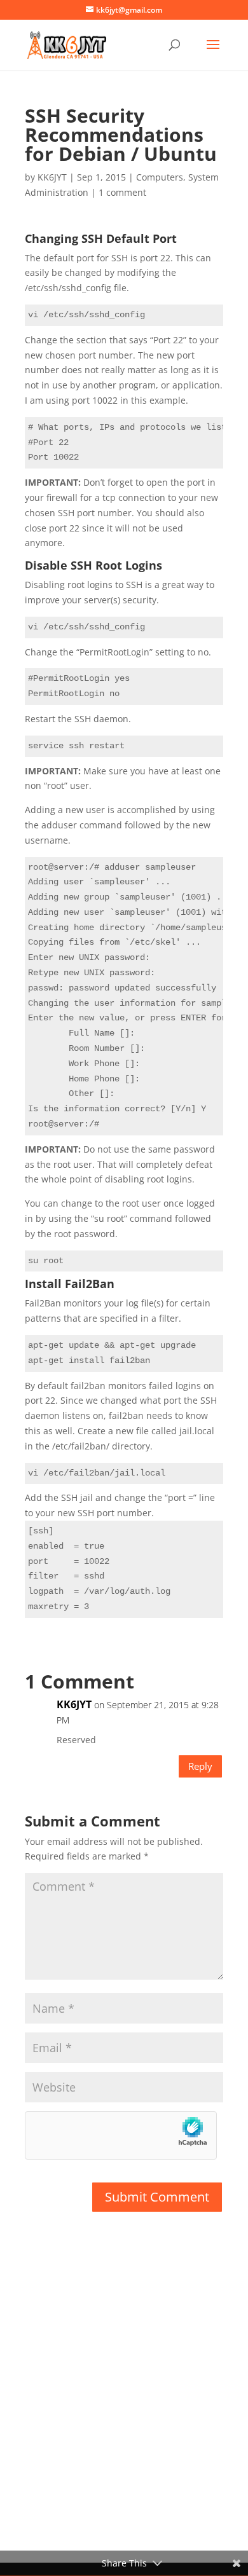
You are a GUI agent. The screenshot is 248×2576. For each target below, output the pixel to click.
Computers (160, 177)
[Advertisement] (124, 2402)
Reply (200, 1766)
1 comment (122, 192)
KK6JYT (52, 177)
